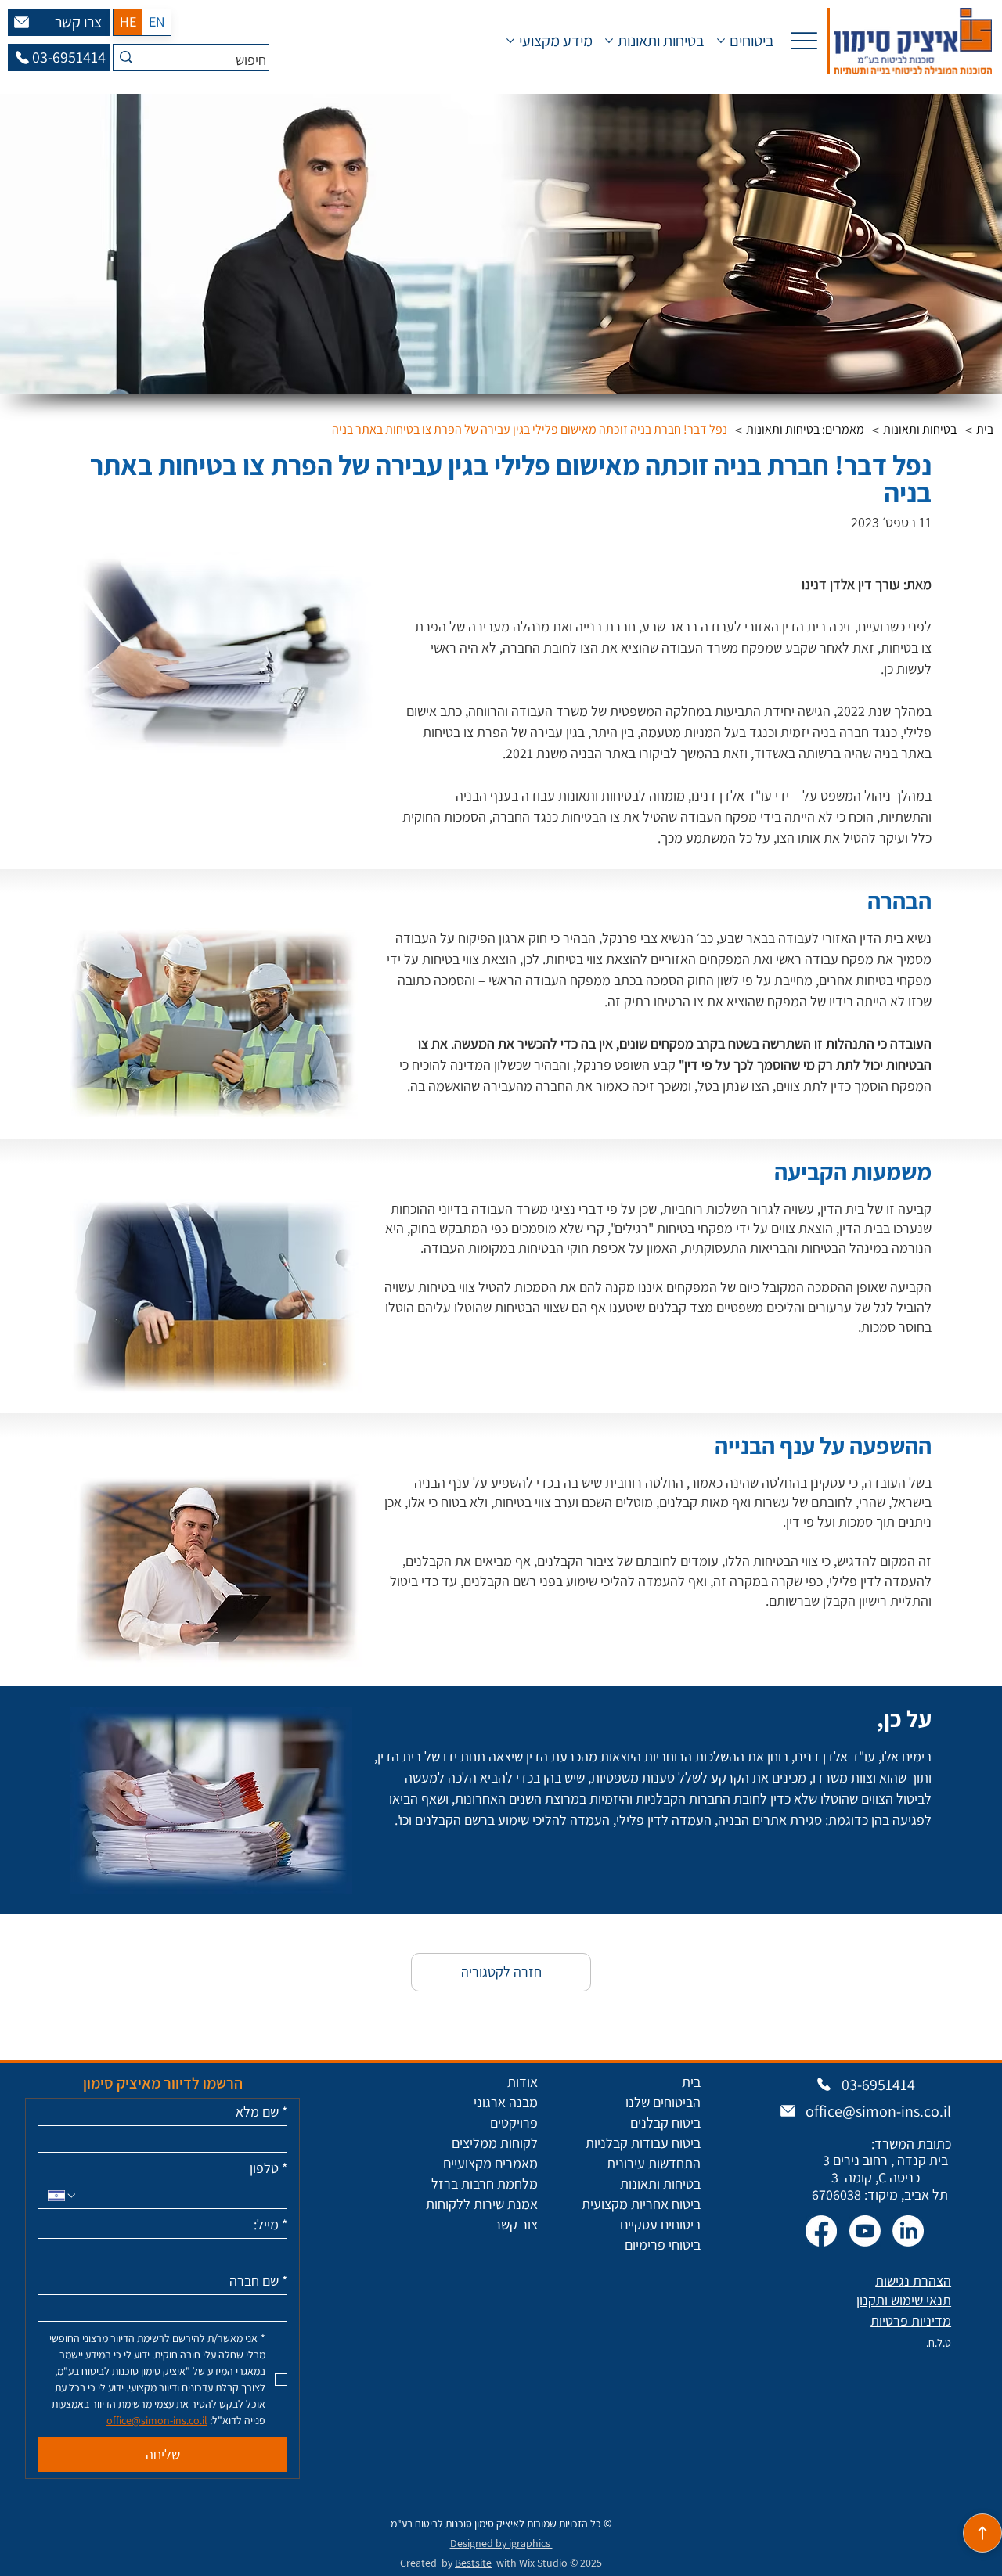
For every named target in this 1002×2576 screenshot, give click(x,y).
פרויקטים (514, 2123)
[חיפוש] (126, 58)
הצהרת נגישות (913, 2281)
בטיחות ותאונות (660, 2184)
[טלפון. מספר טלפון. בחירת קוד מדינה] (63, 2196)
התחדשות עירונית (654, 2163)
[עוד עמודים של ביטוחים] (721, 41)
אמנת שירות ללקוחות (482, 2204)
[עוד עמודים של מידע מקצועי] (510, 41)
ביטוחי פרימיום (663, 2245)
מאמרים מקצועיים (490, 2163)
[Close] (982, 2533)
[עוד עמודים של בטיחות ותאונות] (609, 41)
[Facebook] (821, 2231)
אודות (523, 2082)
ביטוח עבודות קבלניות (643, 2143)
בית (691, 2082)
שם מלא (261, 2112)
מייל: (270, 2225)
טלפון (269, 2168)
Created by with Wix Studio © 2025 (501, 2563)
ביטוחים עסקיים (660, 2224)
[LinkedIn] (908, 2231)
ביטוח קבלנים (665, 2123)
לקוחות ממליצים (495, 2143)
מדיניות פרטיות (911, 2321)
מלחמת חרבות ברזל (485, 2184)
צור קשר (516, 2224)
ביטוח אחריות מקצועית (641, 2204)
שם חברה (258, 2281)
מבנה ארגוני (506, 2102)
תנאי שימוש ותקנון (904, 2300)
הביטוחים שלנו (663, 2102)
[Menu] (804, 41)
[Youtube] (865, 2231)
